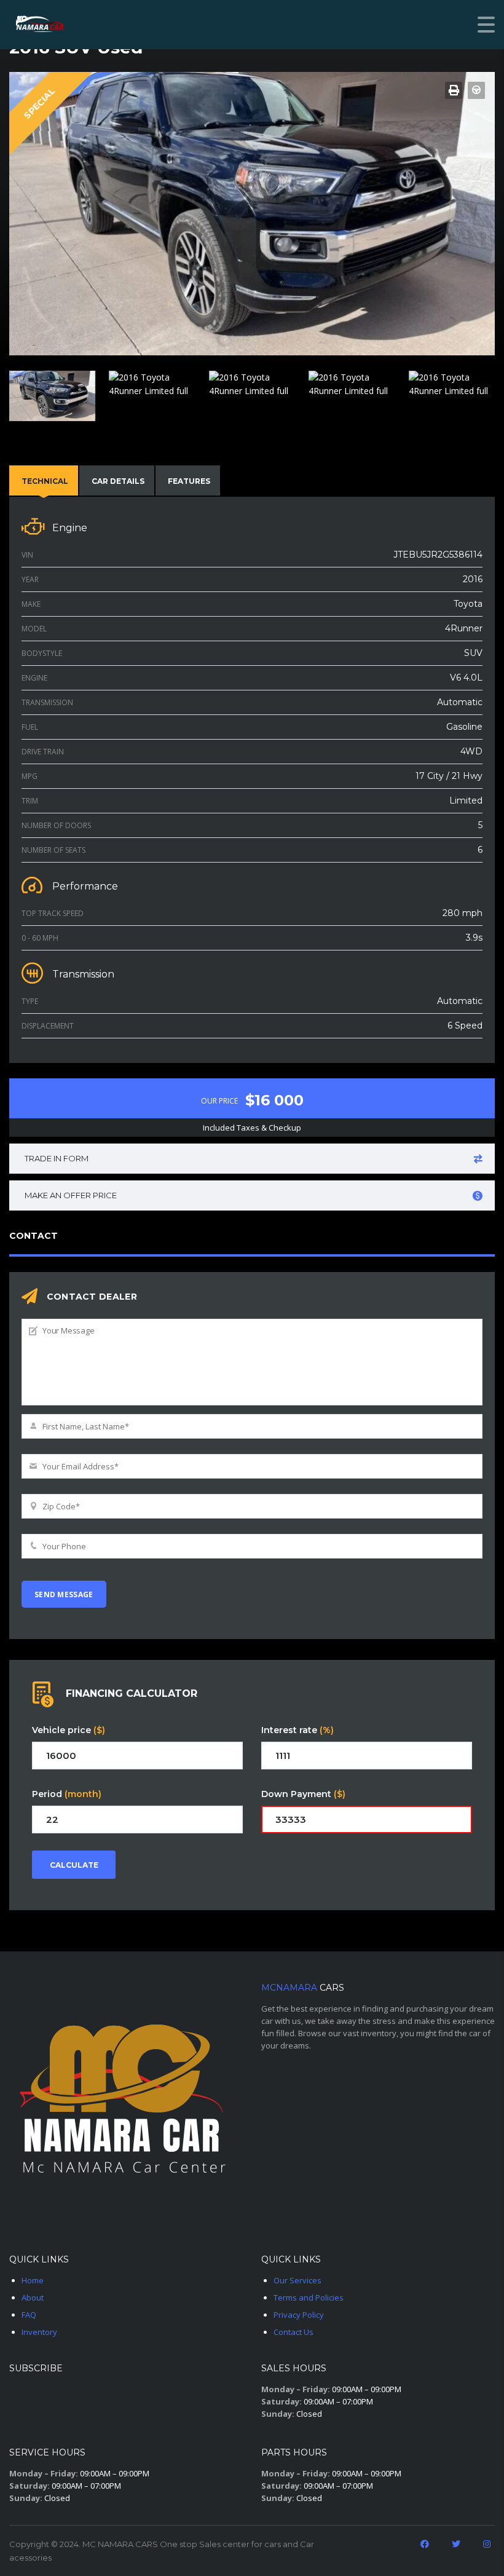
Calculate (74, 1865)
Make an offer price (71, 1195)
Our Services (297, 2280)
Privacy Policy (299, 2315)
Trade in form (57, 1158)
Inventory (39, 2332)
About (33, 2297)
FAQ (29, 2315)
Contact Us (293, 2332)
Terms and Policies (309, 2297)
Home (33, 2280)
